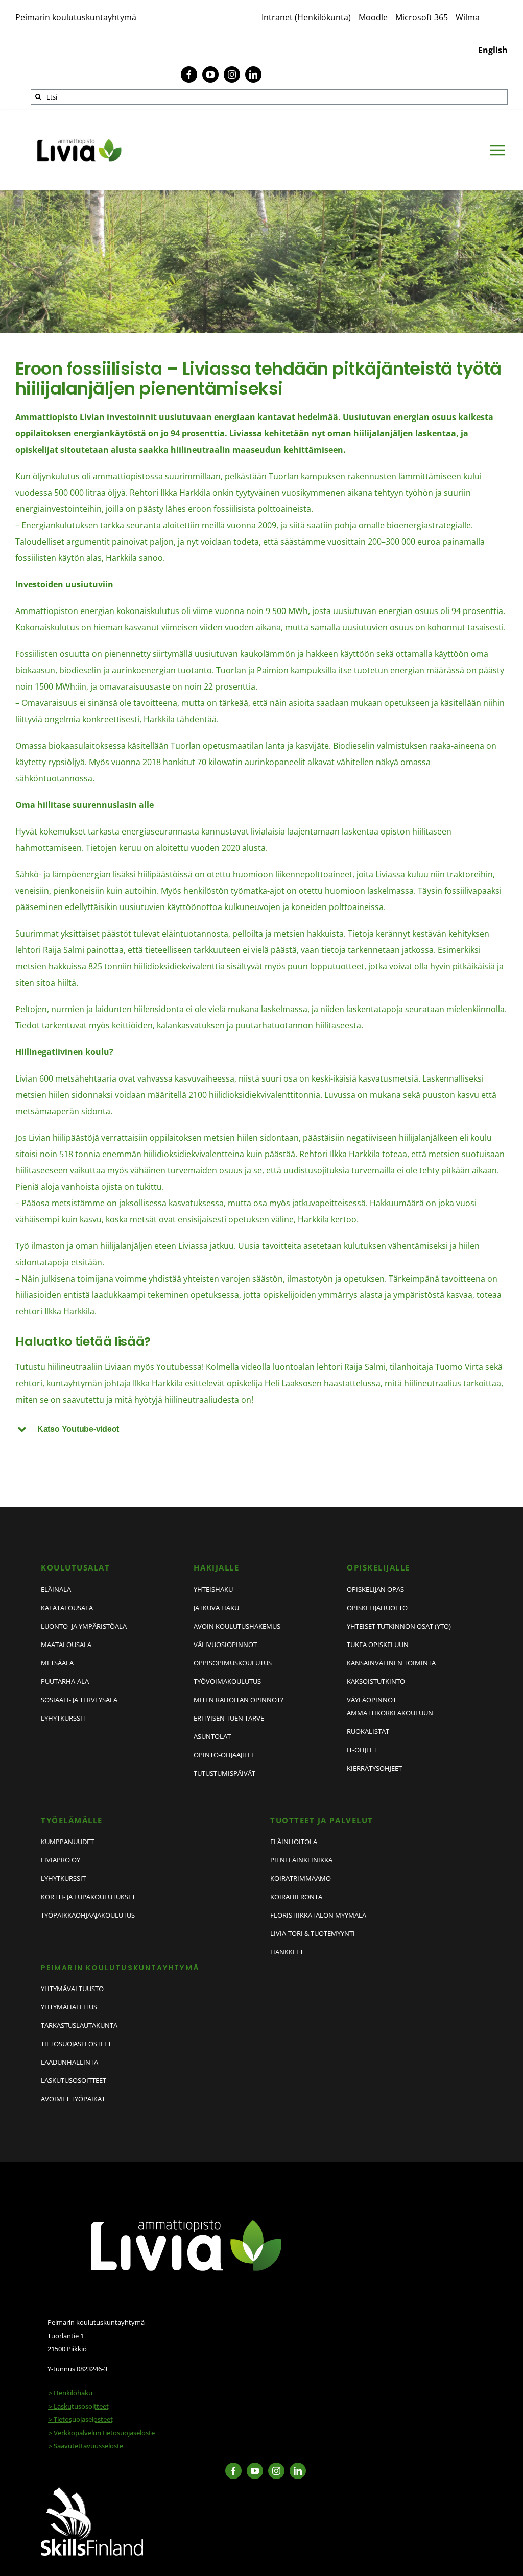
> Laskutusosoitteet (79, 2406)
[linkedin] (253, 75)
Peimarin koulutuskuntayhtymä (76, 17)
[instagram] (232, 75)
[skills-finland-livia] (92, 2491)
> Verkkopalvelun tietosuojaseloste (102, 2433)
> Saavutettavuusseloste (86, 2446)
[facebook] (189, 75)
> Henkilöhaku (70, 2393)
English (493, 50)
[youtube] (210, 75)
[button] (261, 1429)
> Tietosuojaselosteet (81, 2419)
